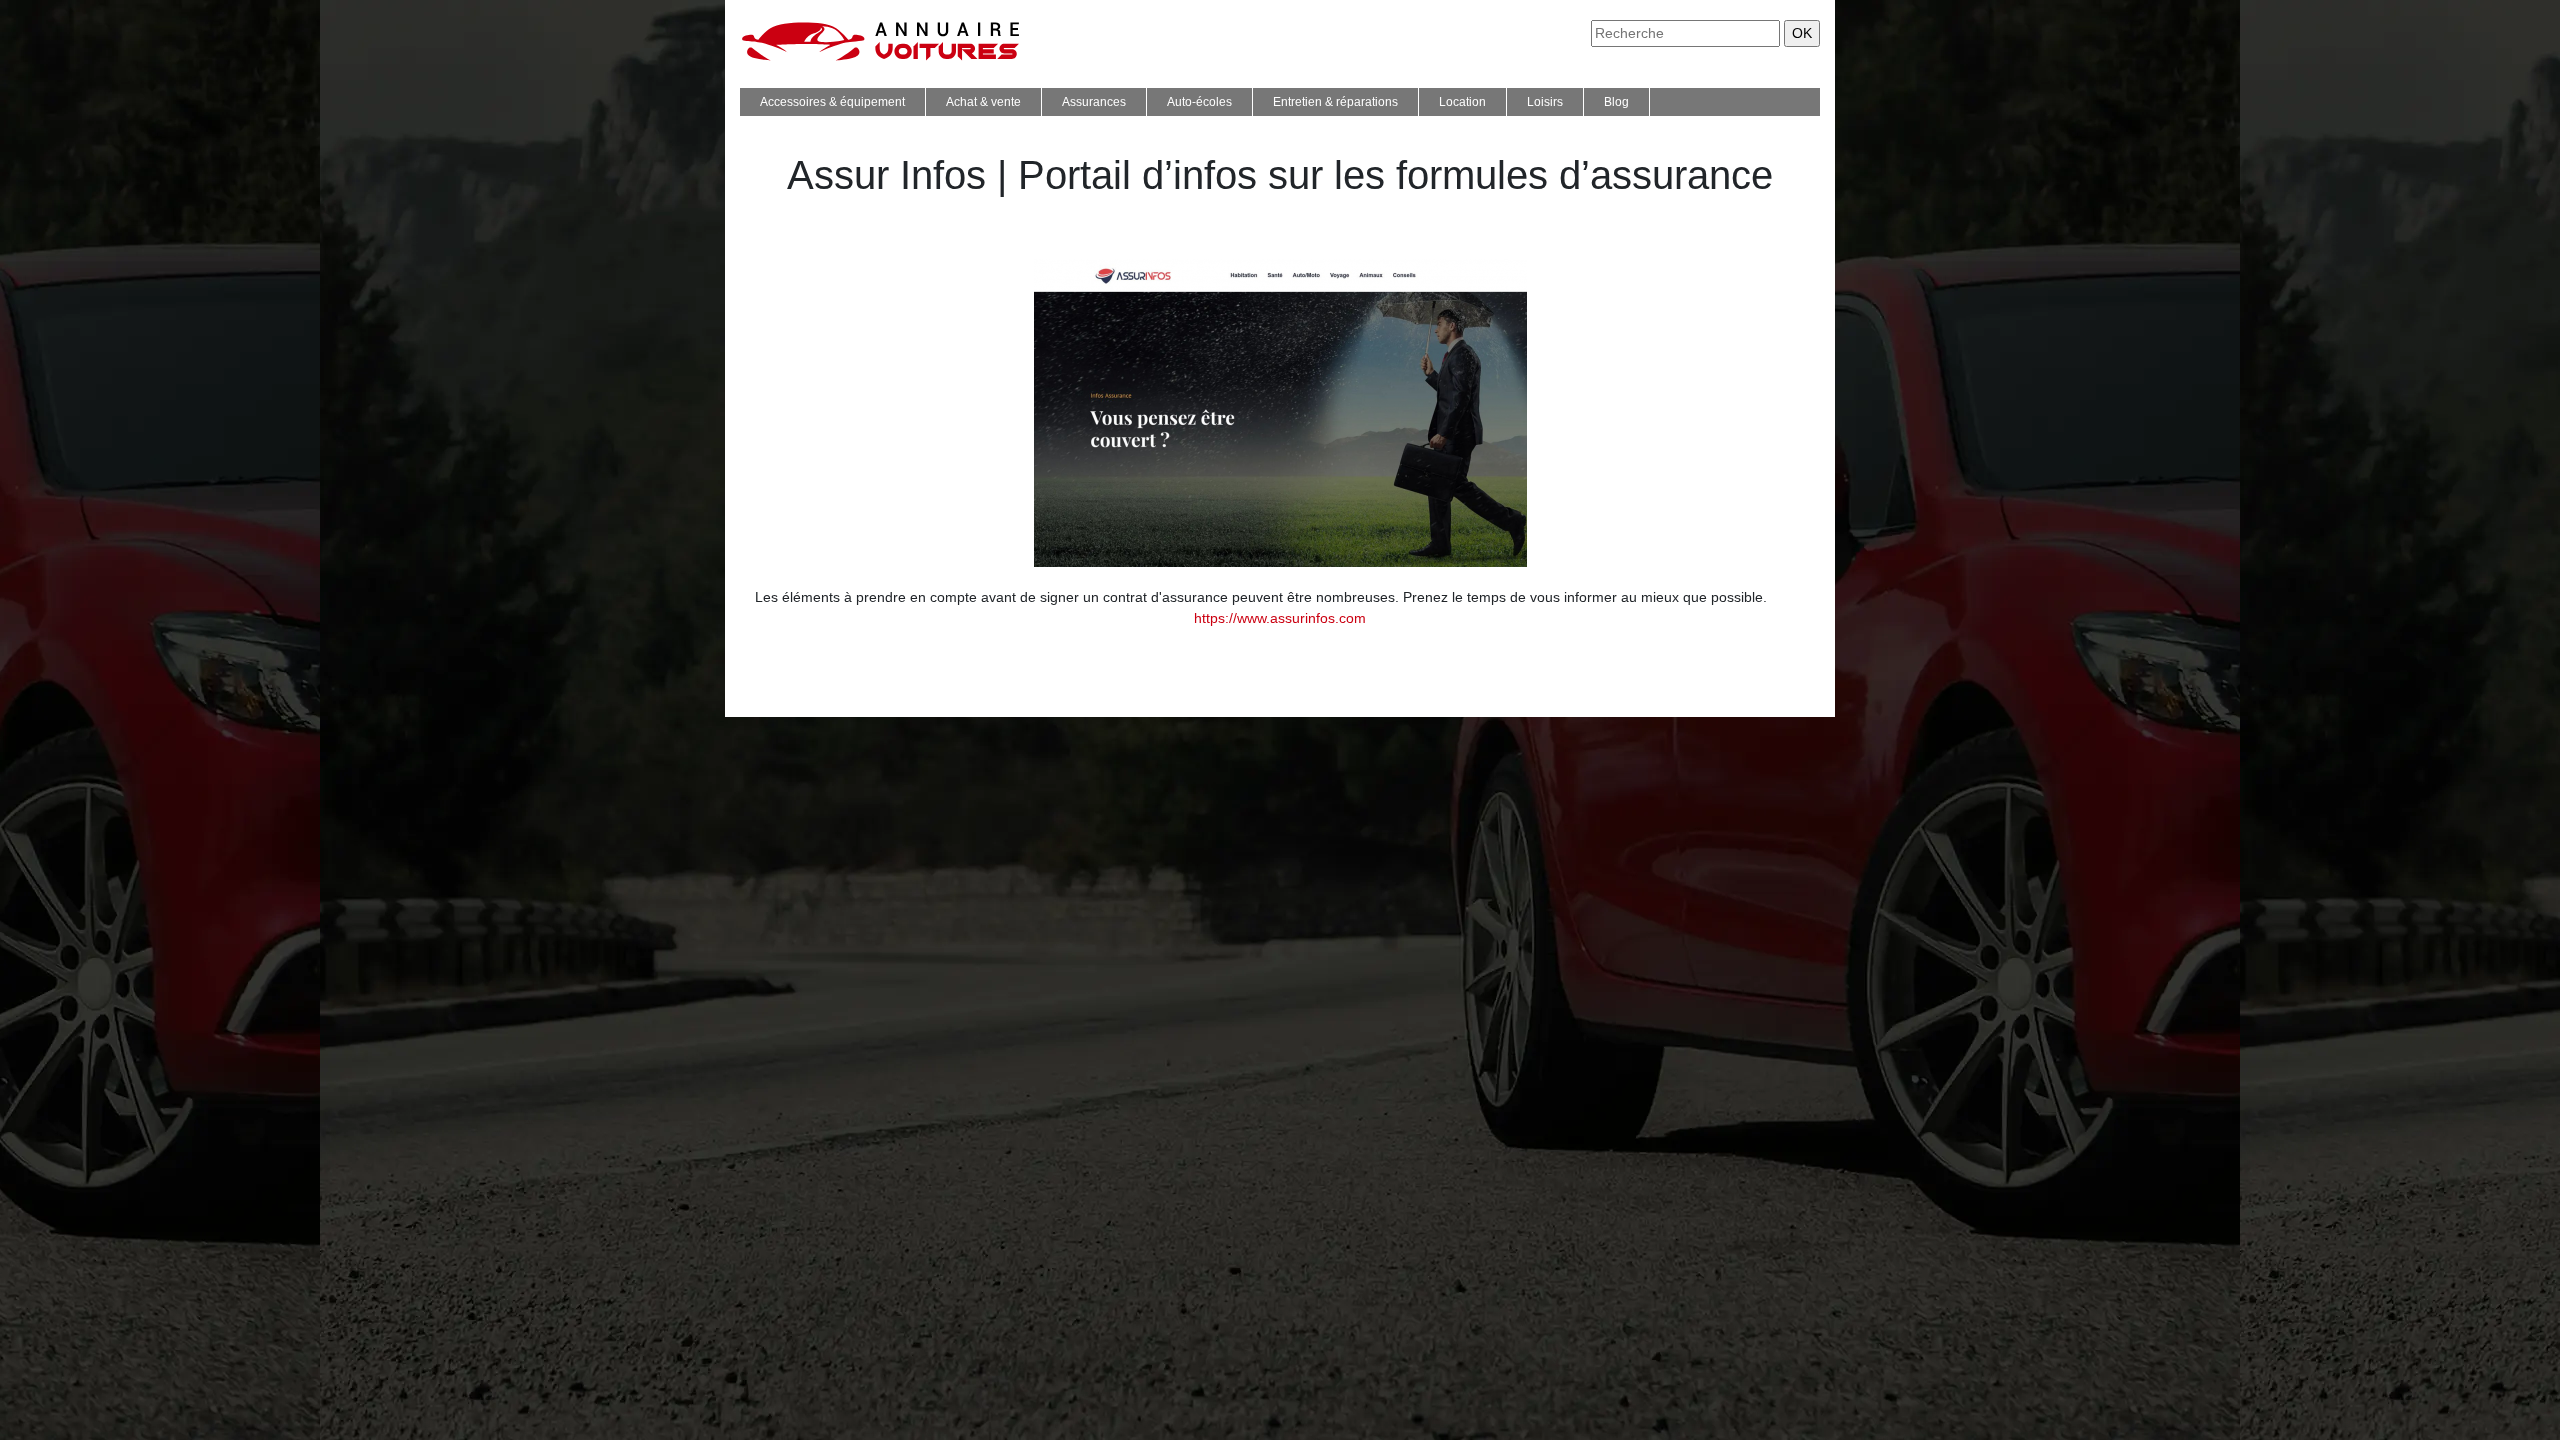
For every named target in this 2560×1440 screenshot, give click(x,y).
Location (1462, 102)
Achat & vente (983, 102)
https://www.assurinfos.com (1280, 618)
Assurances (1094, 102)
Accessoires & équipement (832, 102)
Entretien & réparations (1335, 102)
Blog (1616, 102)
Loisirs (1545, 102)
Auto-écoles (1199, 102)
